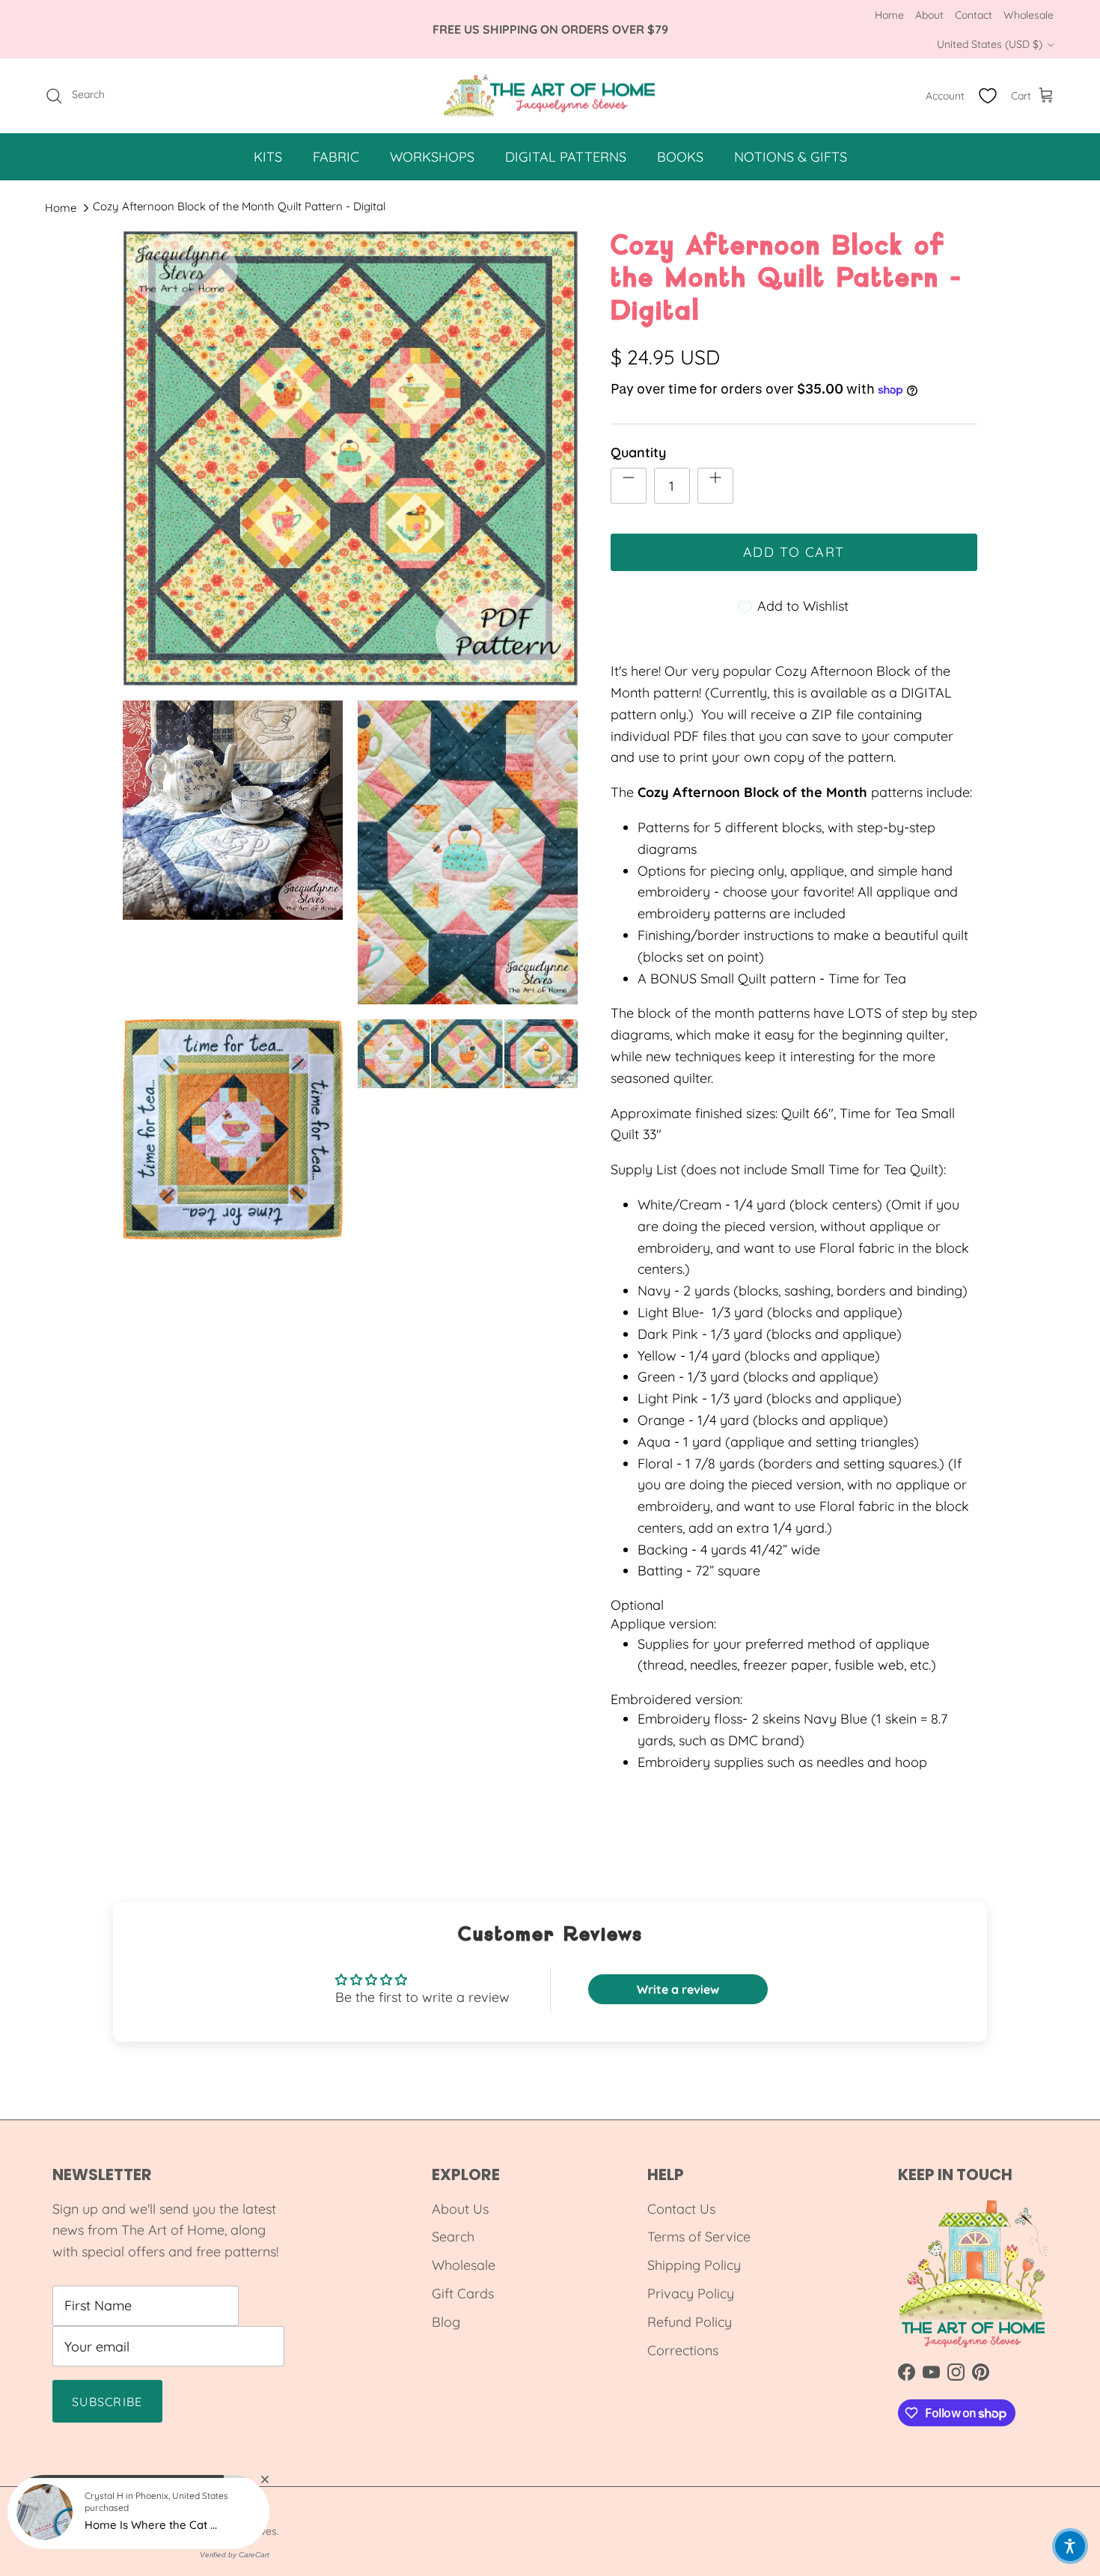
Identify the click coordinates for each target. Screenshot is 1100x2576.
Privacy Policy (691, 2293)
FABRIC (336, 157)
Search (453, 2237)
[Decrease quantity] (629, 486)
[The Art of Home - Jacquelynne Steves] (550, 96)
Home (889, 15)
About (929, 15)
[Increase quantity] (715, 486)
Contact (974, 15)
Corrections (683, 2350)
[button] (1070, 2546)
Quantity (638, 452)
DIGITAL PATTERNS (566, 157)
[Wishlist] (988, 96)
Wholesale (1029, 15)
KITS (268, 157)
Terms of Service (699, 2237)
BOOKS (680, 157)
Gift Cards (463, 2293)
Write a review (678, 1989)
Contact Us (681, 2209)
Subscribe (107, 2402)
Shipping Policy (694, 2265)
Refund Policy (690, 2322)
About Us (460, 2209)
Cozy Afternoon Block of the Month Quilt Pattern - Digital (239, 206)
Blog (446, 2322)
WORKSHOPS (432, 157)
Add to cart (794, 552)
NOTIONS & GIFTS (791, 157)
